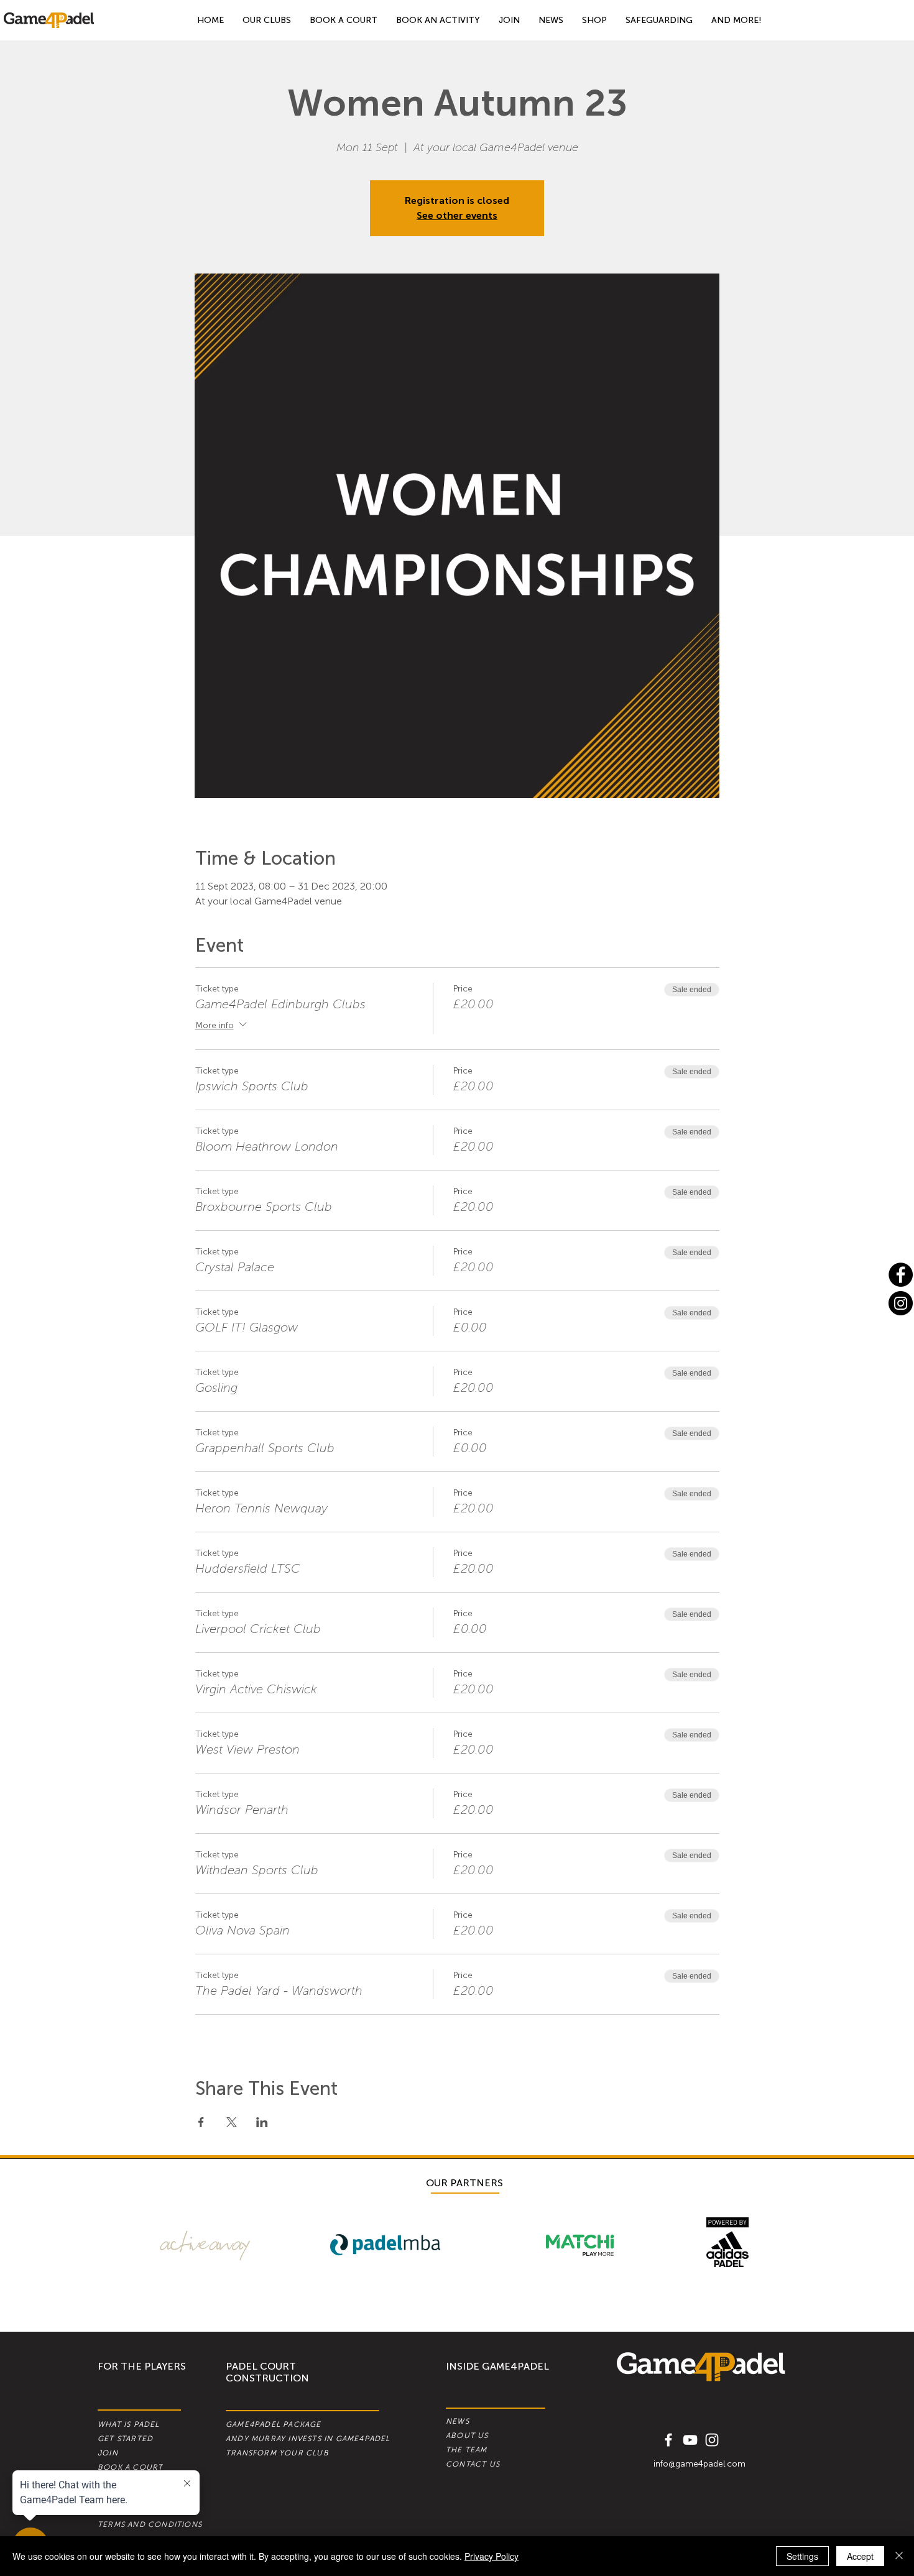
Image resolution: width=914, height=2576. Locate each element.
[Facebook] (901, 1275)
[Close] (899, 2556)
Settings (802, 2556)
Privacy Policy (492, 2556)
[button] (736, 20)
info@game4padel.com (699, 2464)
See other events (457, 215)
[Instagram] (901, 1303)
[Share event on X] (232, 2122)
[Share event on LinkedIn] (262, 2122)
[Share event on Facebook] (201, 2122)
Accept (860, 2556)
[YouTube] (690, 2440)
